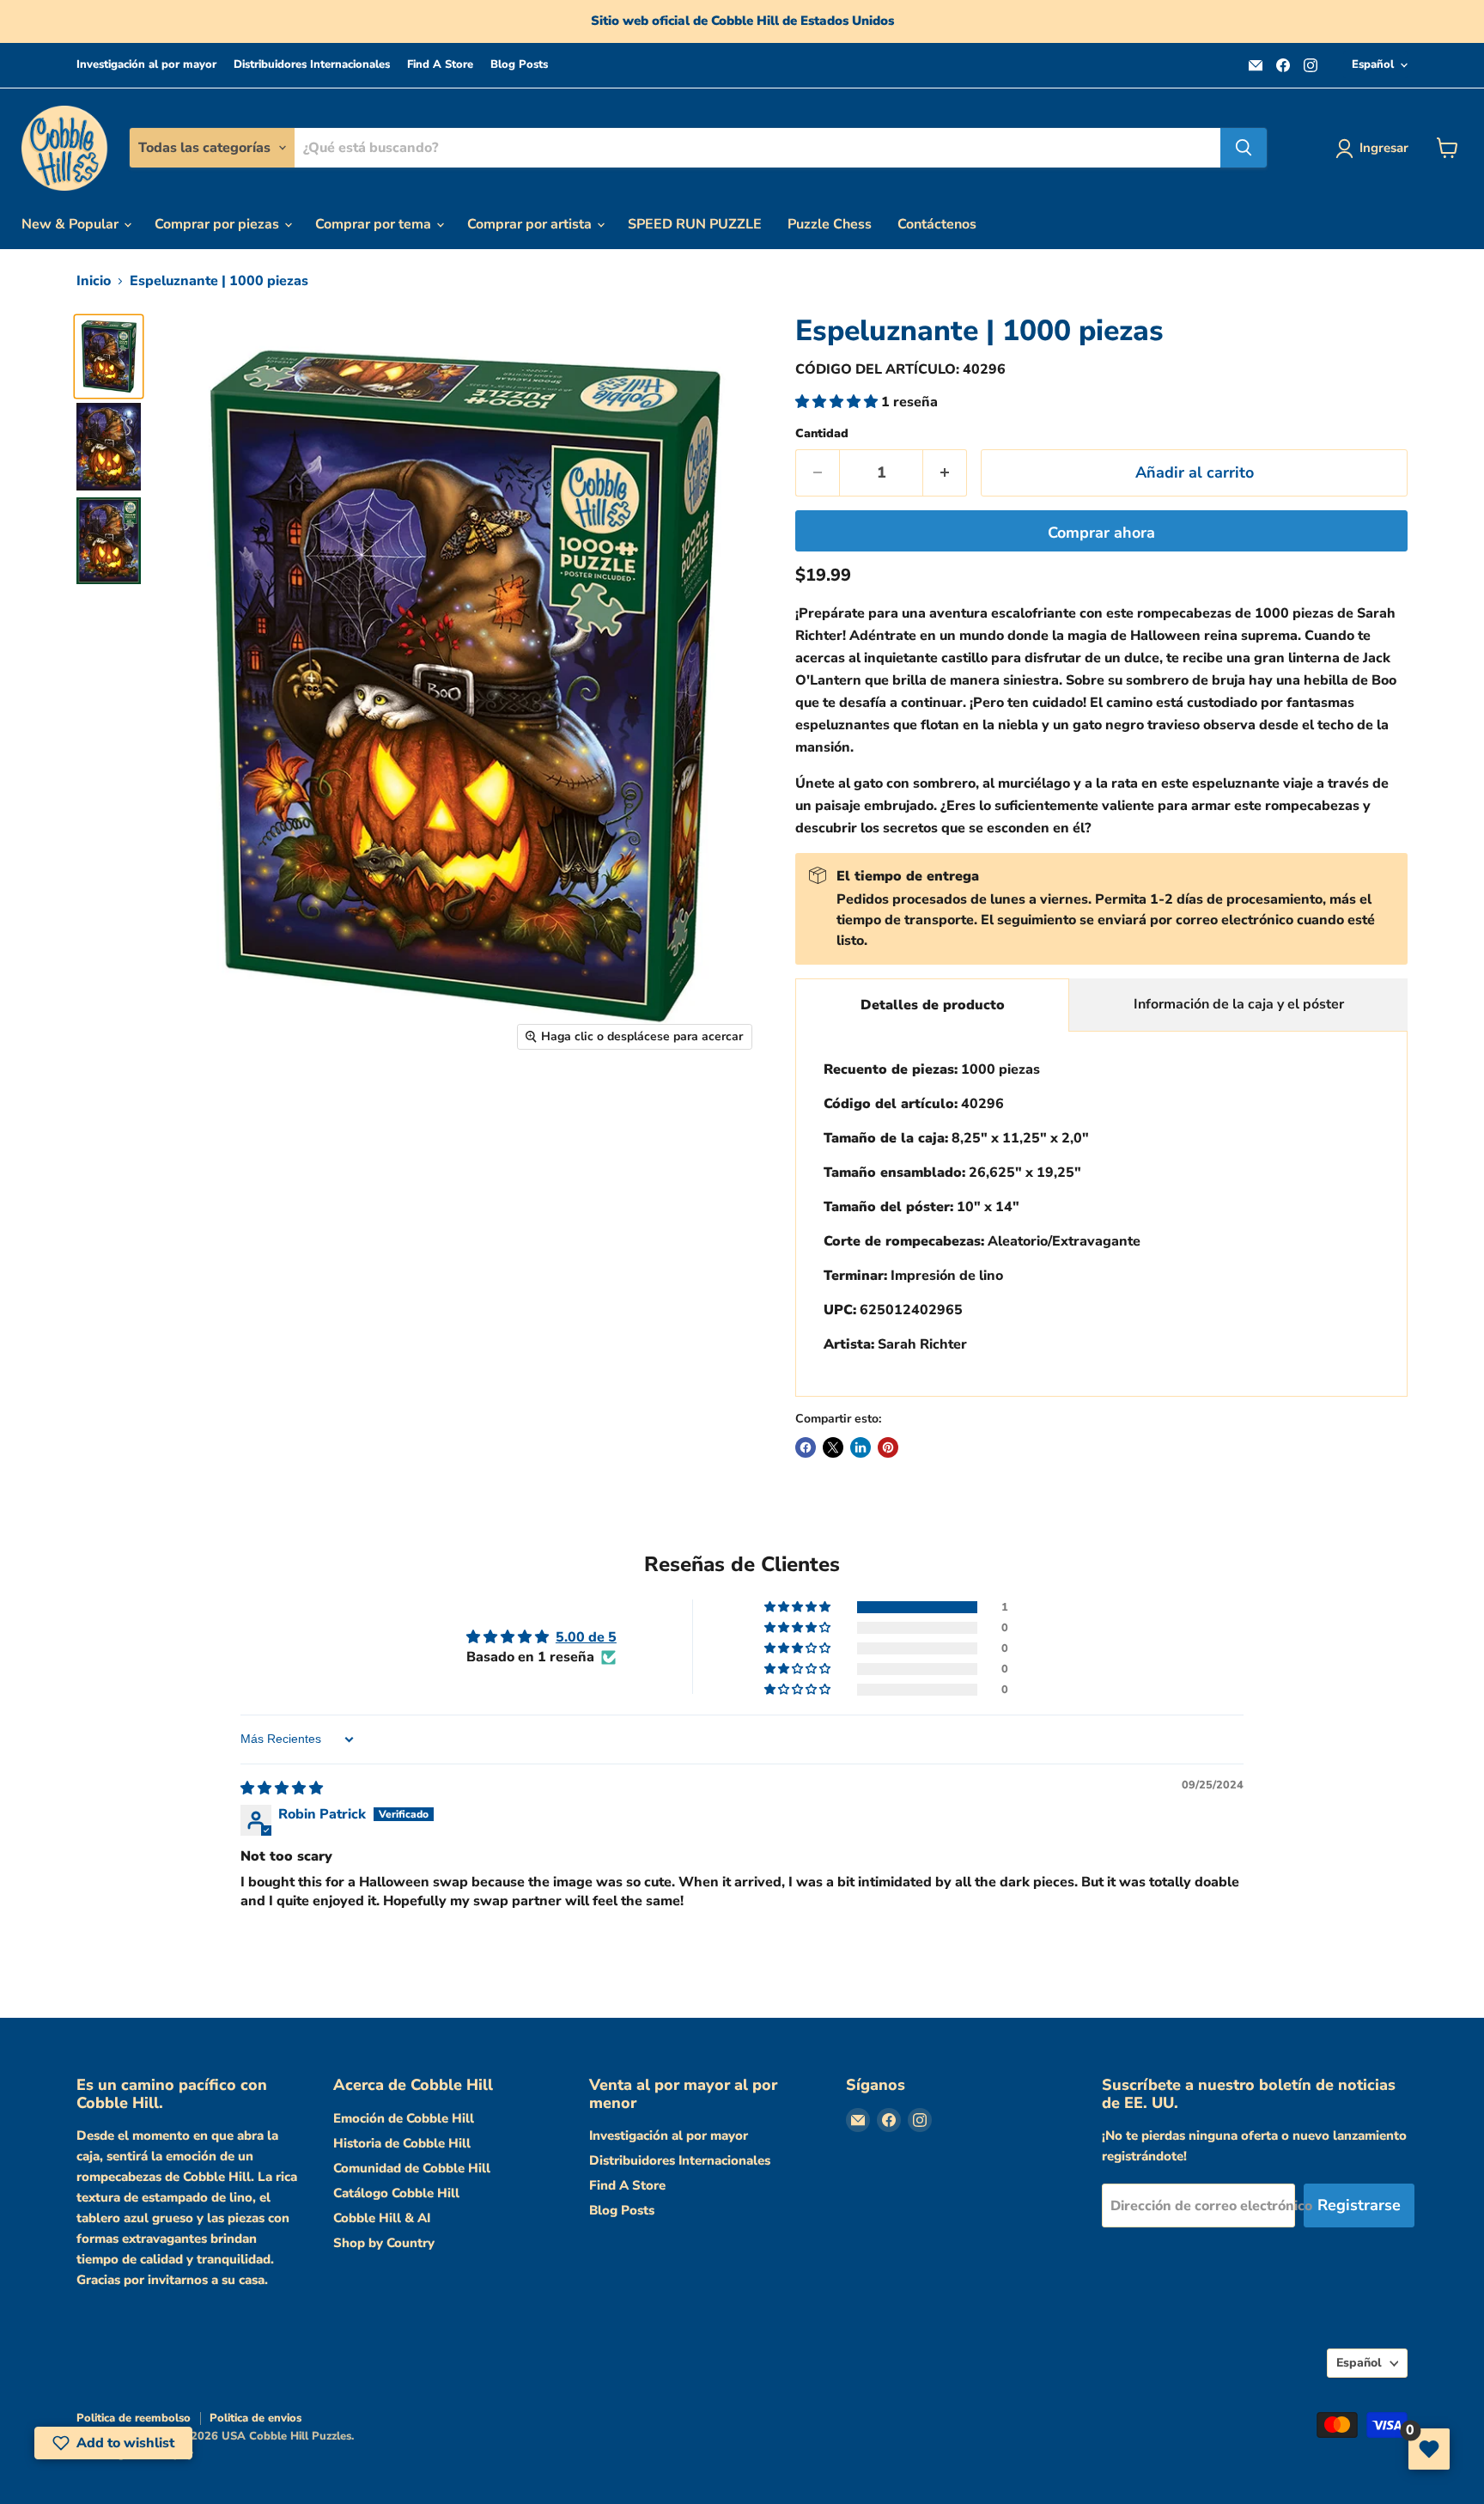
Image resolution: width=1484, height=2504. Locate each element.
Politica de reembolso (134, 2418)
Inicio (94, 281)
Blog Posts (519, 65)
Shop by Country (384, 2243)
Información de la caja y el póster (1239, 1004)
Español (1373, 64)
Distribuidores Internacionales (312, 65)
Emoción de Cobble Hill (404, 2118)
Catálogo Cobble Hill (396, 2193)
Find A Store (440, 65)
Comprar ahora (1101, 533)
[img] (282, 1788)
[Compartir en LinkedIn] (861, 1447)
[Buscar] (1244, 148)
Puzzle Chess (830, 224)
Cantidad (822, 434)
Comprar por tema (375, 224)
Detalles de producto (933, 1005)
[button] (838, 402)
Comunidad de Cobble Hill (412, 2168)
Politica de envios (255, 2418)
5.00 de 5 (586, 1637)
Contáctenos (937, 224)
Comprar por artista (531, 224)
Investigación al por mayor (146, 65)
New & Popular (72, 224)
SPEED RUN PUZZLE (695, 224)
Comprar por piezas (219, 224)
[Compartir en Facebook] (806, 1447)
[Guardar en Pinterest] (888, 1447)
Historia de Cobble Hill (402, 2143)
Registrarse (1359, 2205)
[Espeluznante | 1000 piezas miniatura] (109, 356)
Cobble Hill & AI (382, 2218)
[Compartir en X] (833, 1447)
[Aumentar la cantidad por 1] (945, 473)
